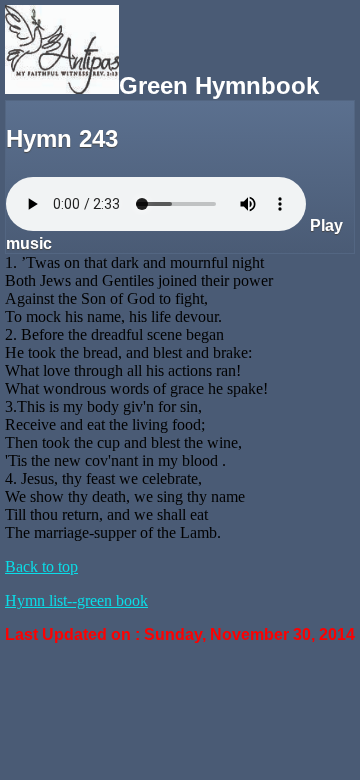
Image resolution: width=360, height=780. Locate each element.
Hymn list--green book (76, 600)
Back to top (41, 566)
